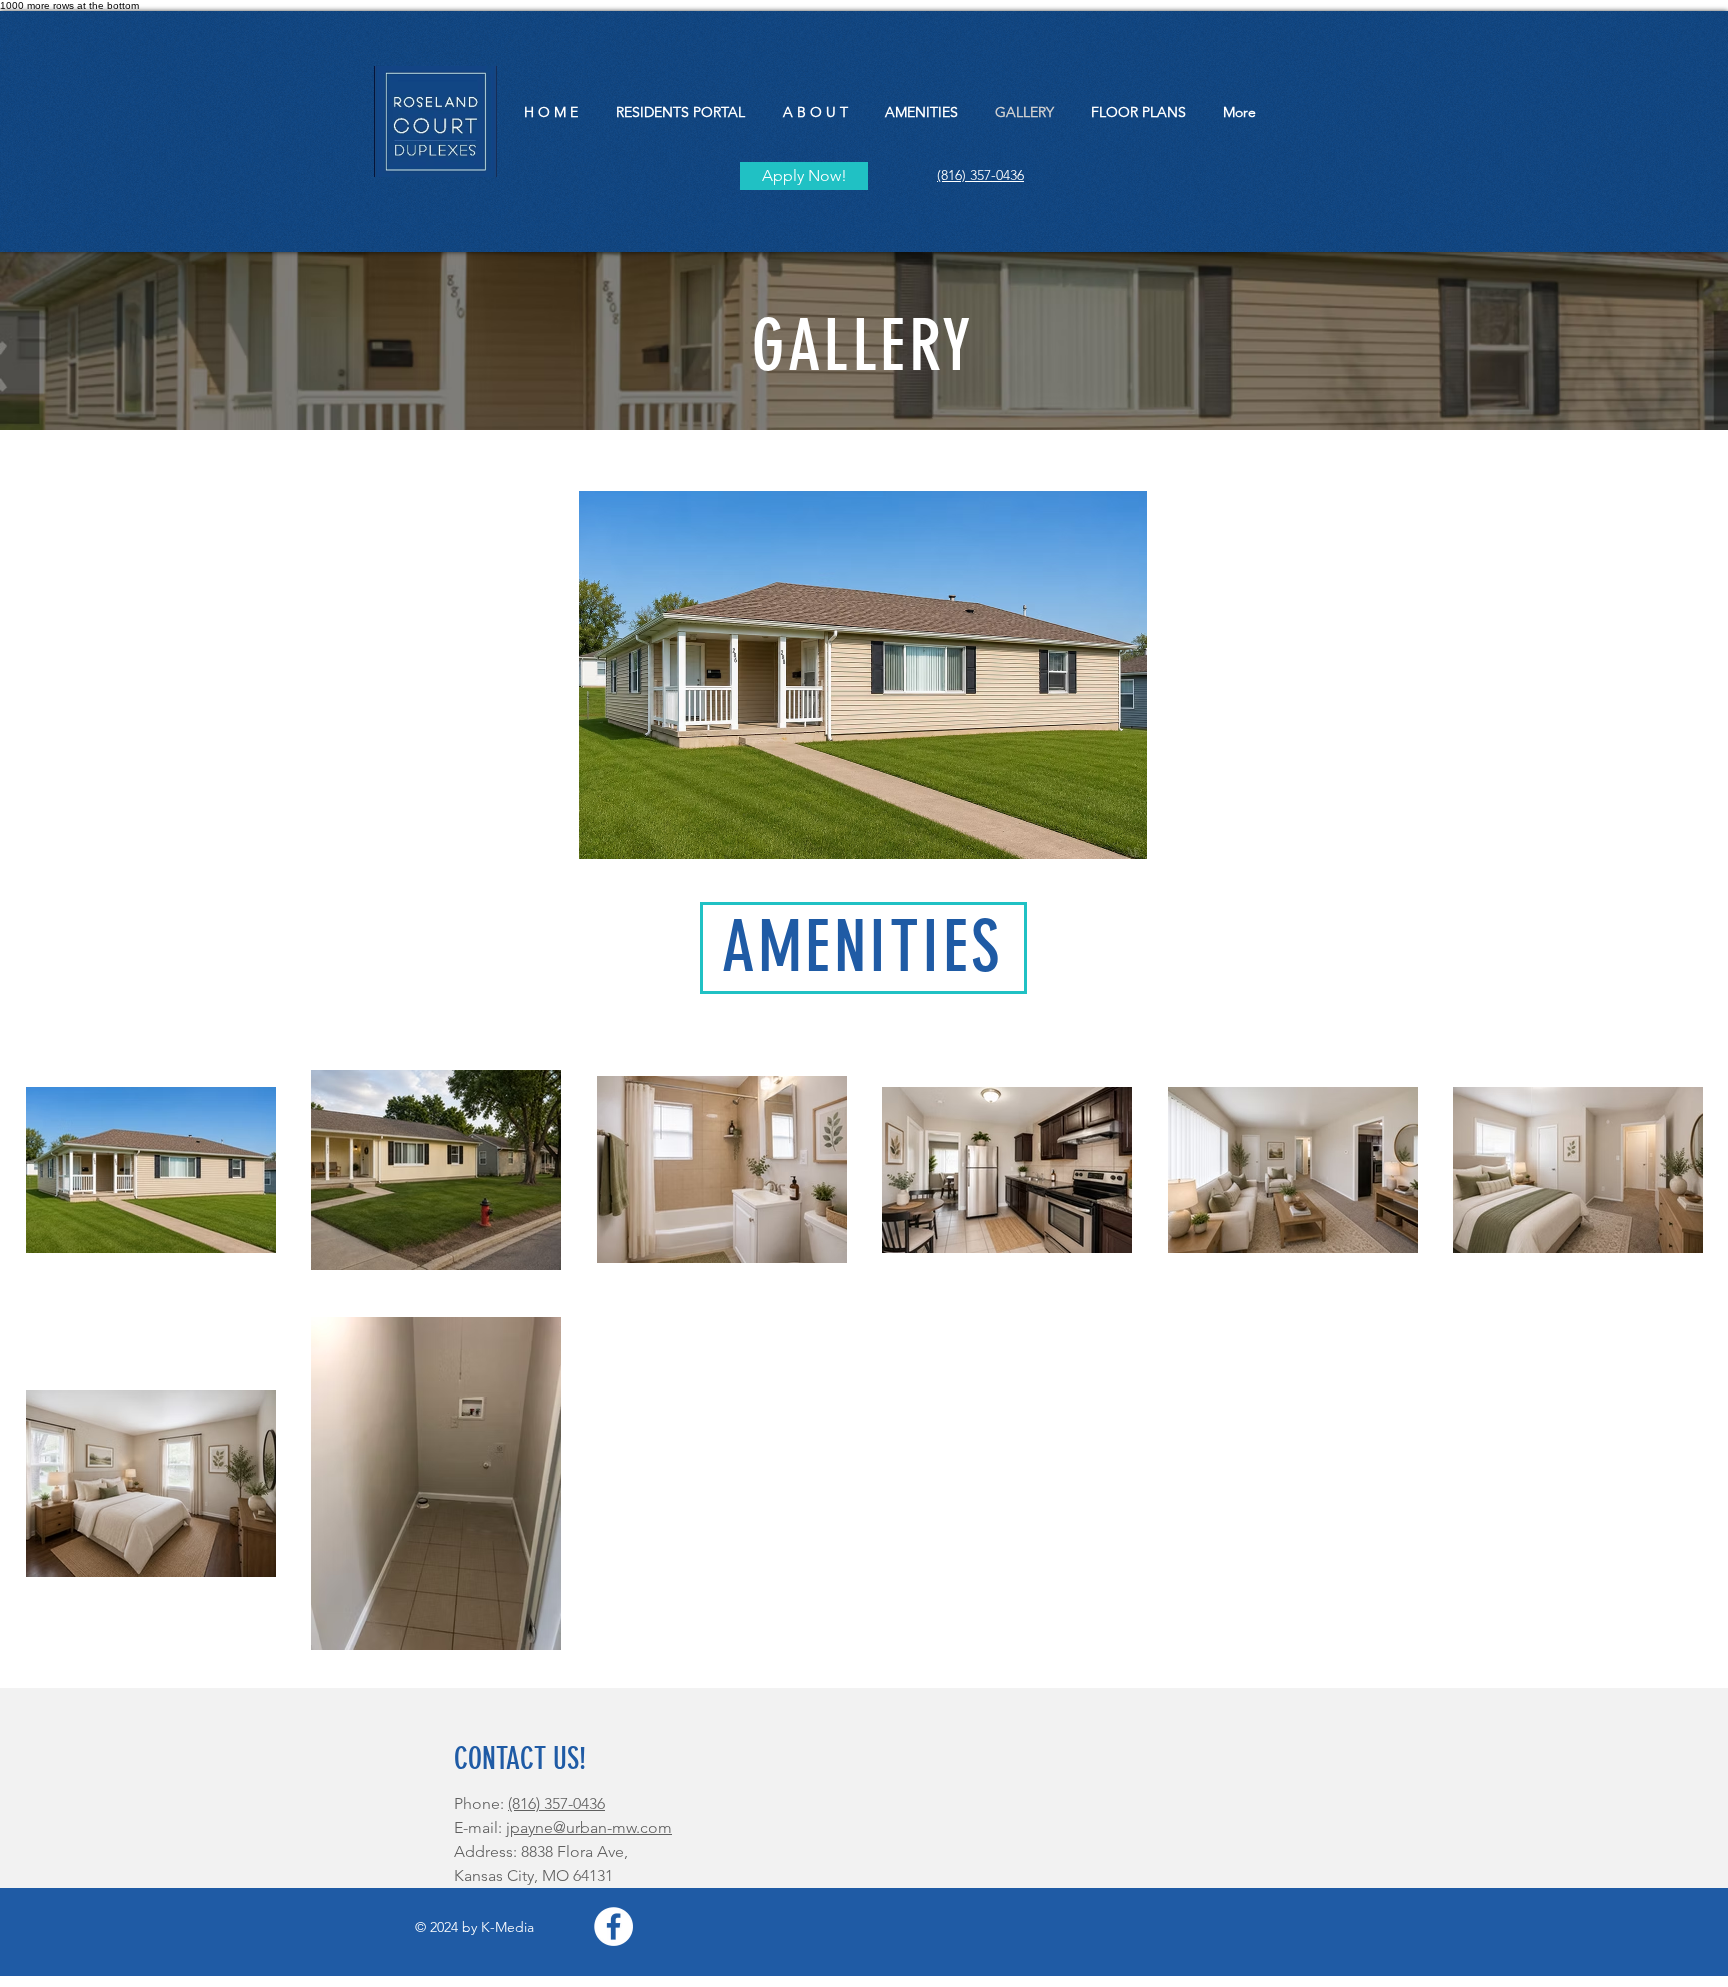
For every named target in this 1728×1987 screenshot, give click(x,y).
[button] (863, 675)
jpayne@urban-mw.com (589, 1827)
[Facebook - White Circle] (613, 1926)
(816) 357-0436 (556, 1803)
